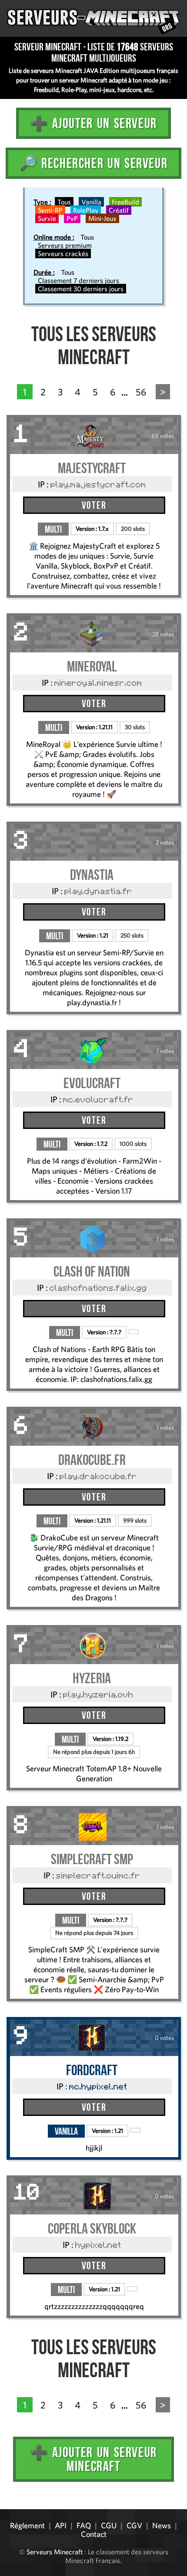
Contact (94, 2534)
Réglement (27, 2525)
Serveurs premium (65, 245)
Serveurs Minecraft (55, 2552)
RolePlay (86, 210)
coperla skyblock (92, 2229)
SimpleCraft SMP (92, 1859)
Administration (13, 2506)
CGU (109, 2525)
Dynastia (92, 875)
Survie (47, 218)
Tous (64, 202)
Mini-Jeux (102, 218)
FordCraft (92, 2070)
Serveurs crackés (63, 253)
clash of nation (92, 1272)
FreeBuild (125, 202)
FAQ (84, 2525)
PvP (72, 218)
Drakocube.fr (92, 1460)
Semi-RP (50, 210)
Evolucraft (92, 1083)
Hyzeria (92, 1678)
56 (141, 392)
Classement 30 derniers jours (81, 289)
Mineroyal (92, 666)
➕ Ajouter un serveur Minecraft (93, 2459)
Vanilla (91, 202)
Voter (94, 505)
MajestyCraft (92, 468)
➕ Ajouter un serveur (93, 123)
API (61, 2525)
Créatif (119, 210)
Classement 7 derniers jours (78, 280)
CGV (134, 2525)
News (162, 2525)
